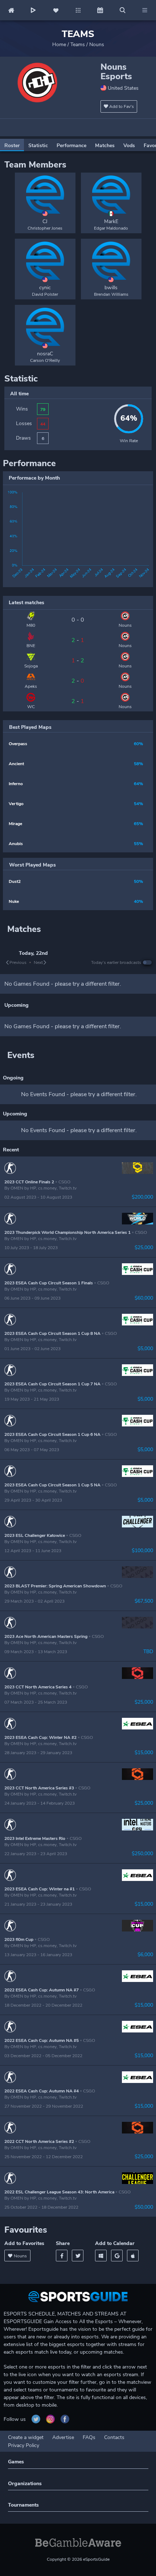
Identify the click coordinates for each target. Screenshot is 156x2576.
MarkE (111, 221)
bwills (111, 288)
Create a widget (26, 2437)
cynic (45, 288)
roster (12, 146)
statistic (38, 146)
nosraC (45, 354)
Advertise (63, 2437)
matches (105, 146)
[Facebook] (62, 2256)
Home (59, 45)
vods (129, 146)
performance (71, 146)
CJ (45, 221)
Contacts (114, 2437)
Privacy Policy (24, 2445)
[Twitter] (78, 2256)
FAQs (89, 2437)
